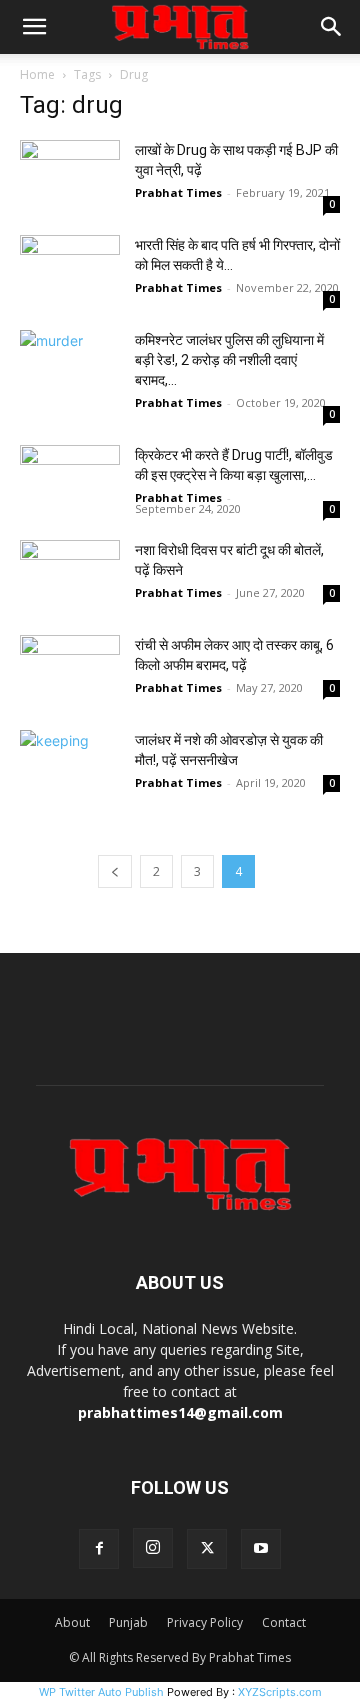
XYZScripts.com (280, 1692)
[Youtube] (261, 1549)
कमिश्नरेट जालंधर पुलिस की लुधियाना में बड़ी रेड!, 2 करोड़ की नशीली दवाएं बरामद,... (229, 360)
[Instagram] (153, 1548)
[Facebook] (99, 1549)
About (72, 1622)
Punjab (128, 1622)
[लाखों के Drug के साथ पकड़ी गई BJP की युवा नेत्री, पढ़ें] (70, 174)
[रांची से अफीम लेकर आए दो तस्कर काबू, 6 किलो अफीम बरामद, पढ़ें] (70, 669)
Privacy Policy (205, 1622)
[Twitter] (207, 1549)
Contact (284, 1622)
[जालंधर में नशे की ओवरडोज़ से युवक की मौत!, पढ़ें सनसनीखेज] (70, 764)
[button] (34, 27)
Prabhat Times (178, 192)
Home (37, 74)
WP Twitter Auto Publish (101, 1692)
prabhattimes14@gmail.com (180, 1412)
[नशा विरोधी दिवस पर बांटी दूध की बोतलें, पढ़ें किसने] (70, 574)
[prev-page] (115, 871)
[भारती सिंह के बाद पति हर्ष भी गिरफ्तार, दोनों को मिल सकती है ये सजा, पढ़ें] (70, 269)
